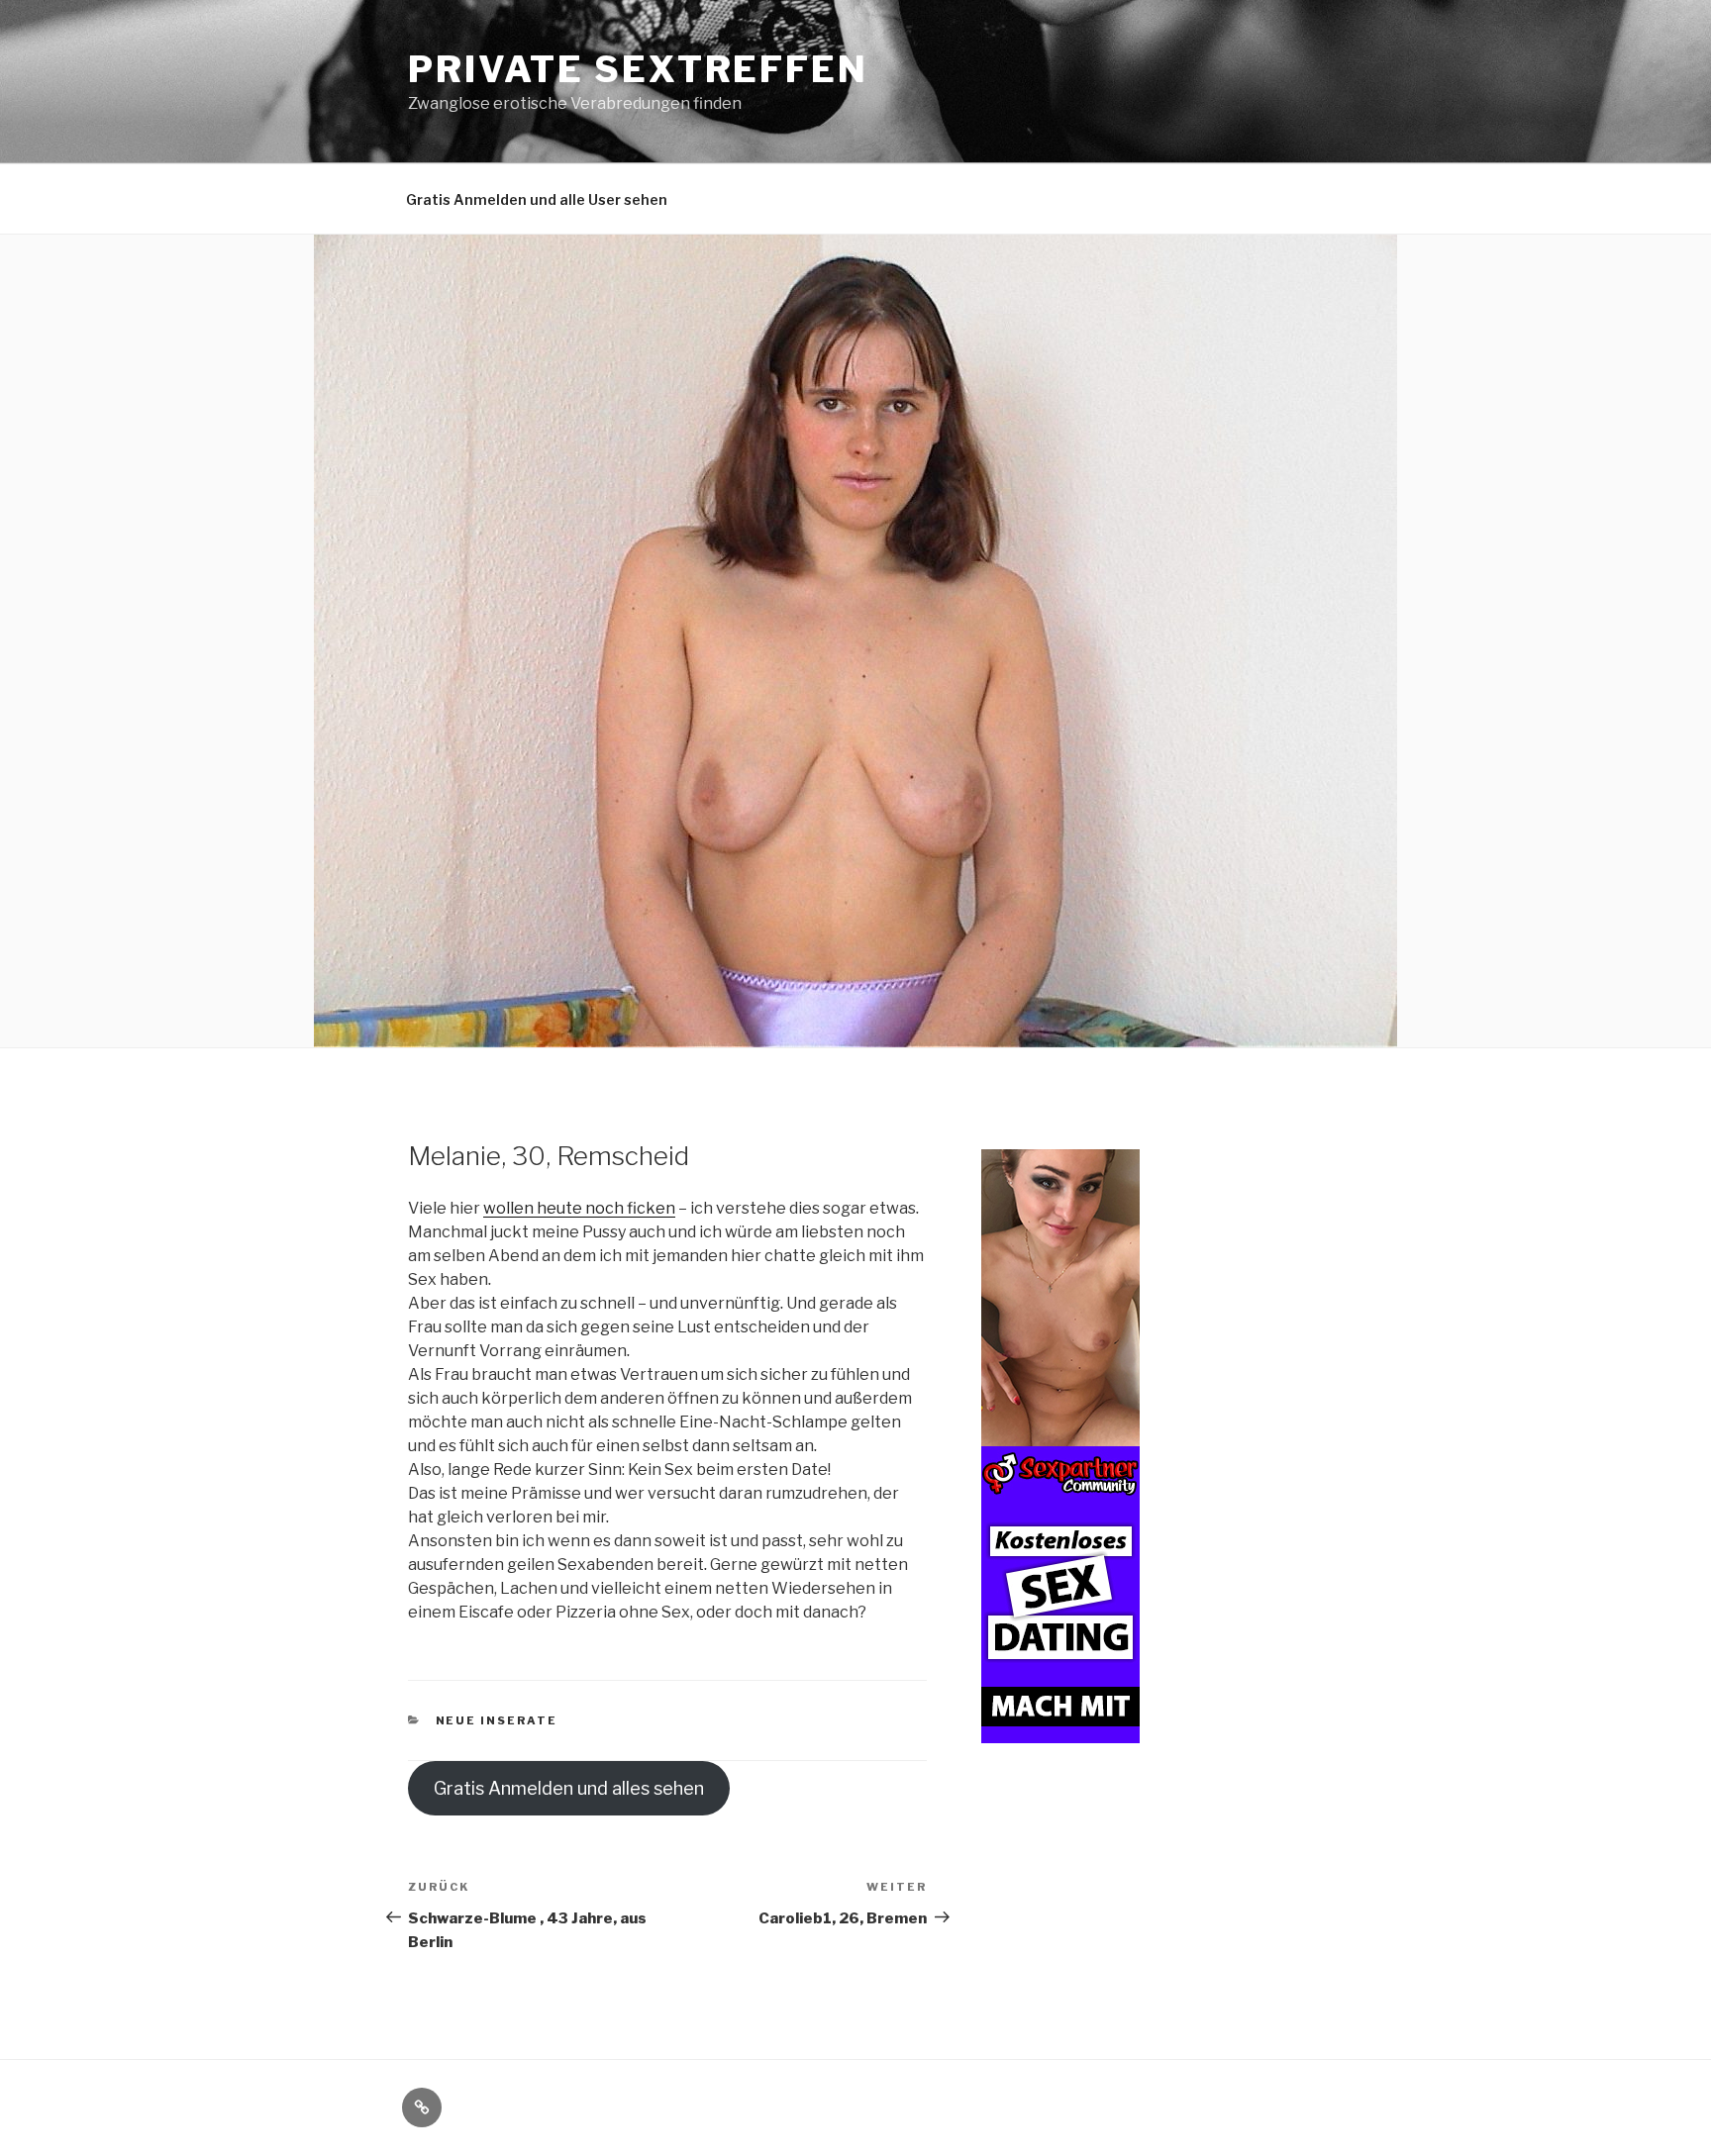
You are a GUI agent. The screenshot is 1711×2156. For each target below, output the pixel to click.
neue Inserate (497, 1720)
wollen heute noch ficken (579, 1208)
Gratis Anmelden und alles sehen (569, 1788)
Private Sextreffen (638, 69)
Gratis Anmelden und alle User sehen (537, 199)
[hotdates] (1060, 1732)
